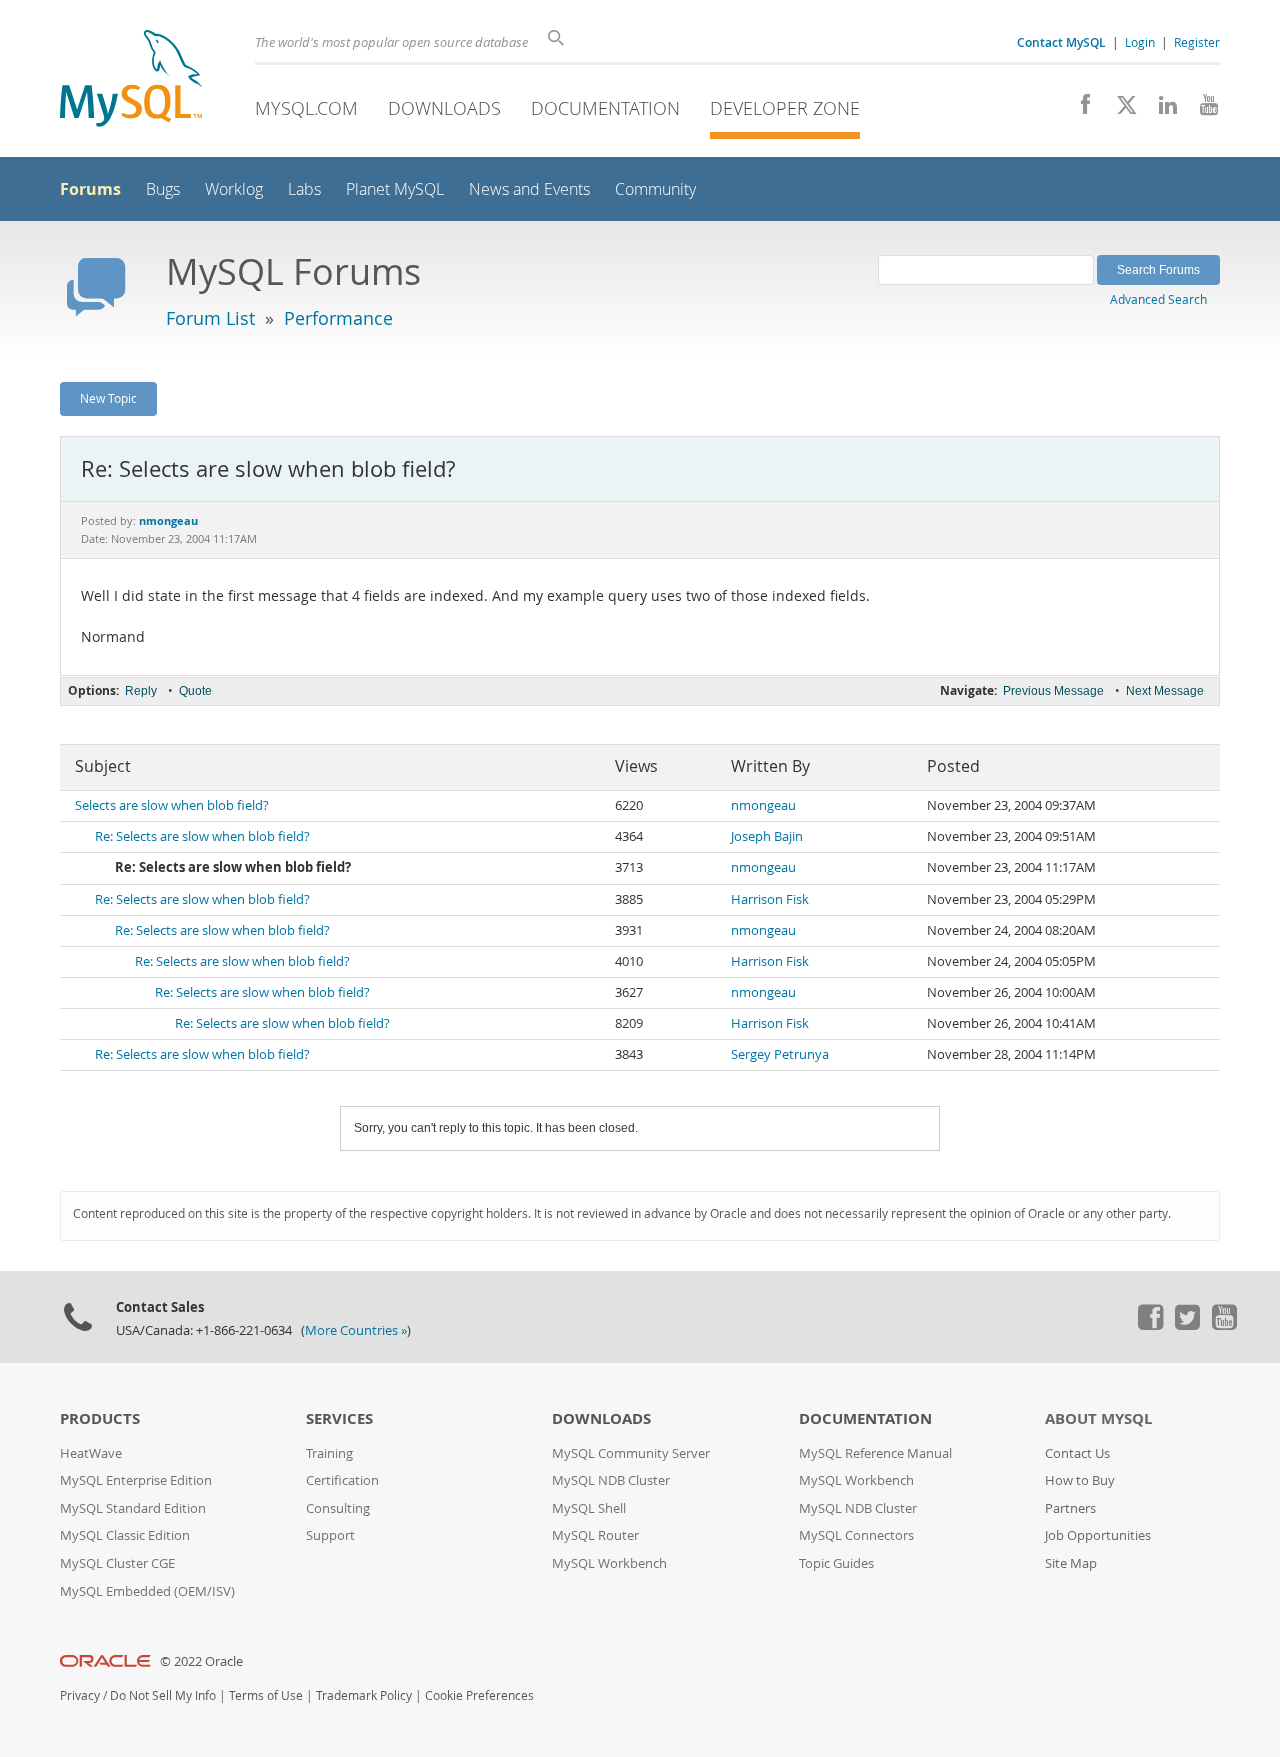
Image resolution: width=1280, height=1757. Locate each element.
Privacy (80, 1695)
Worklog (234, 189)
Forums (90, 189)
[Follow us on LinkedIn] (1160, 110)
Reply (141, 691)
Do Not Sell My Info (163, 1695)
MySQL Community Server (631, 1453)
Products (100, 1418)
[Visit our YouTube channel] (1201, 110)
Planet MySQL (395, 189)
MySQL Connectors (856, 1535)
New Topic (108, 398)
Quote (195, 691)
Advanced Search (1158, 299)
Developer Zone (785, 108)
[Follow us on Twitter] (1187, 1325)
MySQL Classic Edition (125, 1535)
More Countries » (356, 1330)
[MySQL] (131, 80)
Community (655, 189)
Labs (304, 189)
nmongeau (763, 805)
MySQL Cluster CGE (117, 1563)
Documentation (605, 108)
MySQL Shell (589, 1508)
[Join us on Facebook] (1078, 110)
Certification (342, 1480)
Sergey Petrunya (780, 1054)
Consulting (338, 1508)
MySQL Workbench (609, 1563)
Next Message (1165, 691)
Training (329, 1453)
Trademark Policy (364, 1695)
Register (1197, 42)
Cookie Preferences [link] (479, 1695)
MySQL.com (306, 108)
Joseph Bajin (767, 836)
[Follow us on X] (1119, 110)
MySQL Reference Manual (875, 1453)
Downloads (444, 108)
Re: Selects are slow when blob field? (202, 836)
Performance (338, 318)
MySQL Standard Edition (133, 1508)
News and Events (529, 189)
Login (1140, 42)
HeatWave (91, 1453)
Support (330, 1535)
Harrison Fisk (770, 899)
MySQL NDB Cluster (611, 1480)
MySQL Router (595, 1535)
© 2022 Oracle (201, 1661)
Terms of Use (266, 1695)
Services (339, 1418)
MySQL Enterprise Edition (136, 1480)
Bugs (163, 189)
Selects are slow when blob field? (172, 805)
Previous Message (1053, 691)
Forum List (210, 318)
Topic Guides (836, 1563)
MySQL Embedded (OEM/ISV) (147, 1591)
